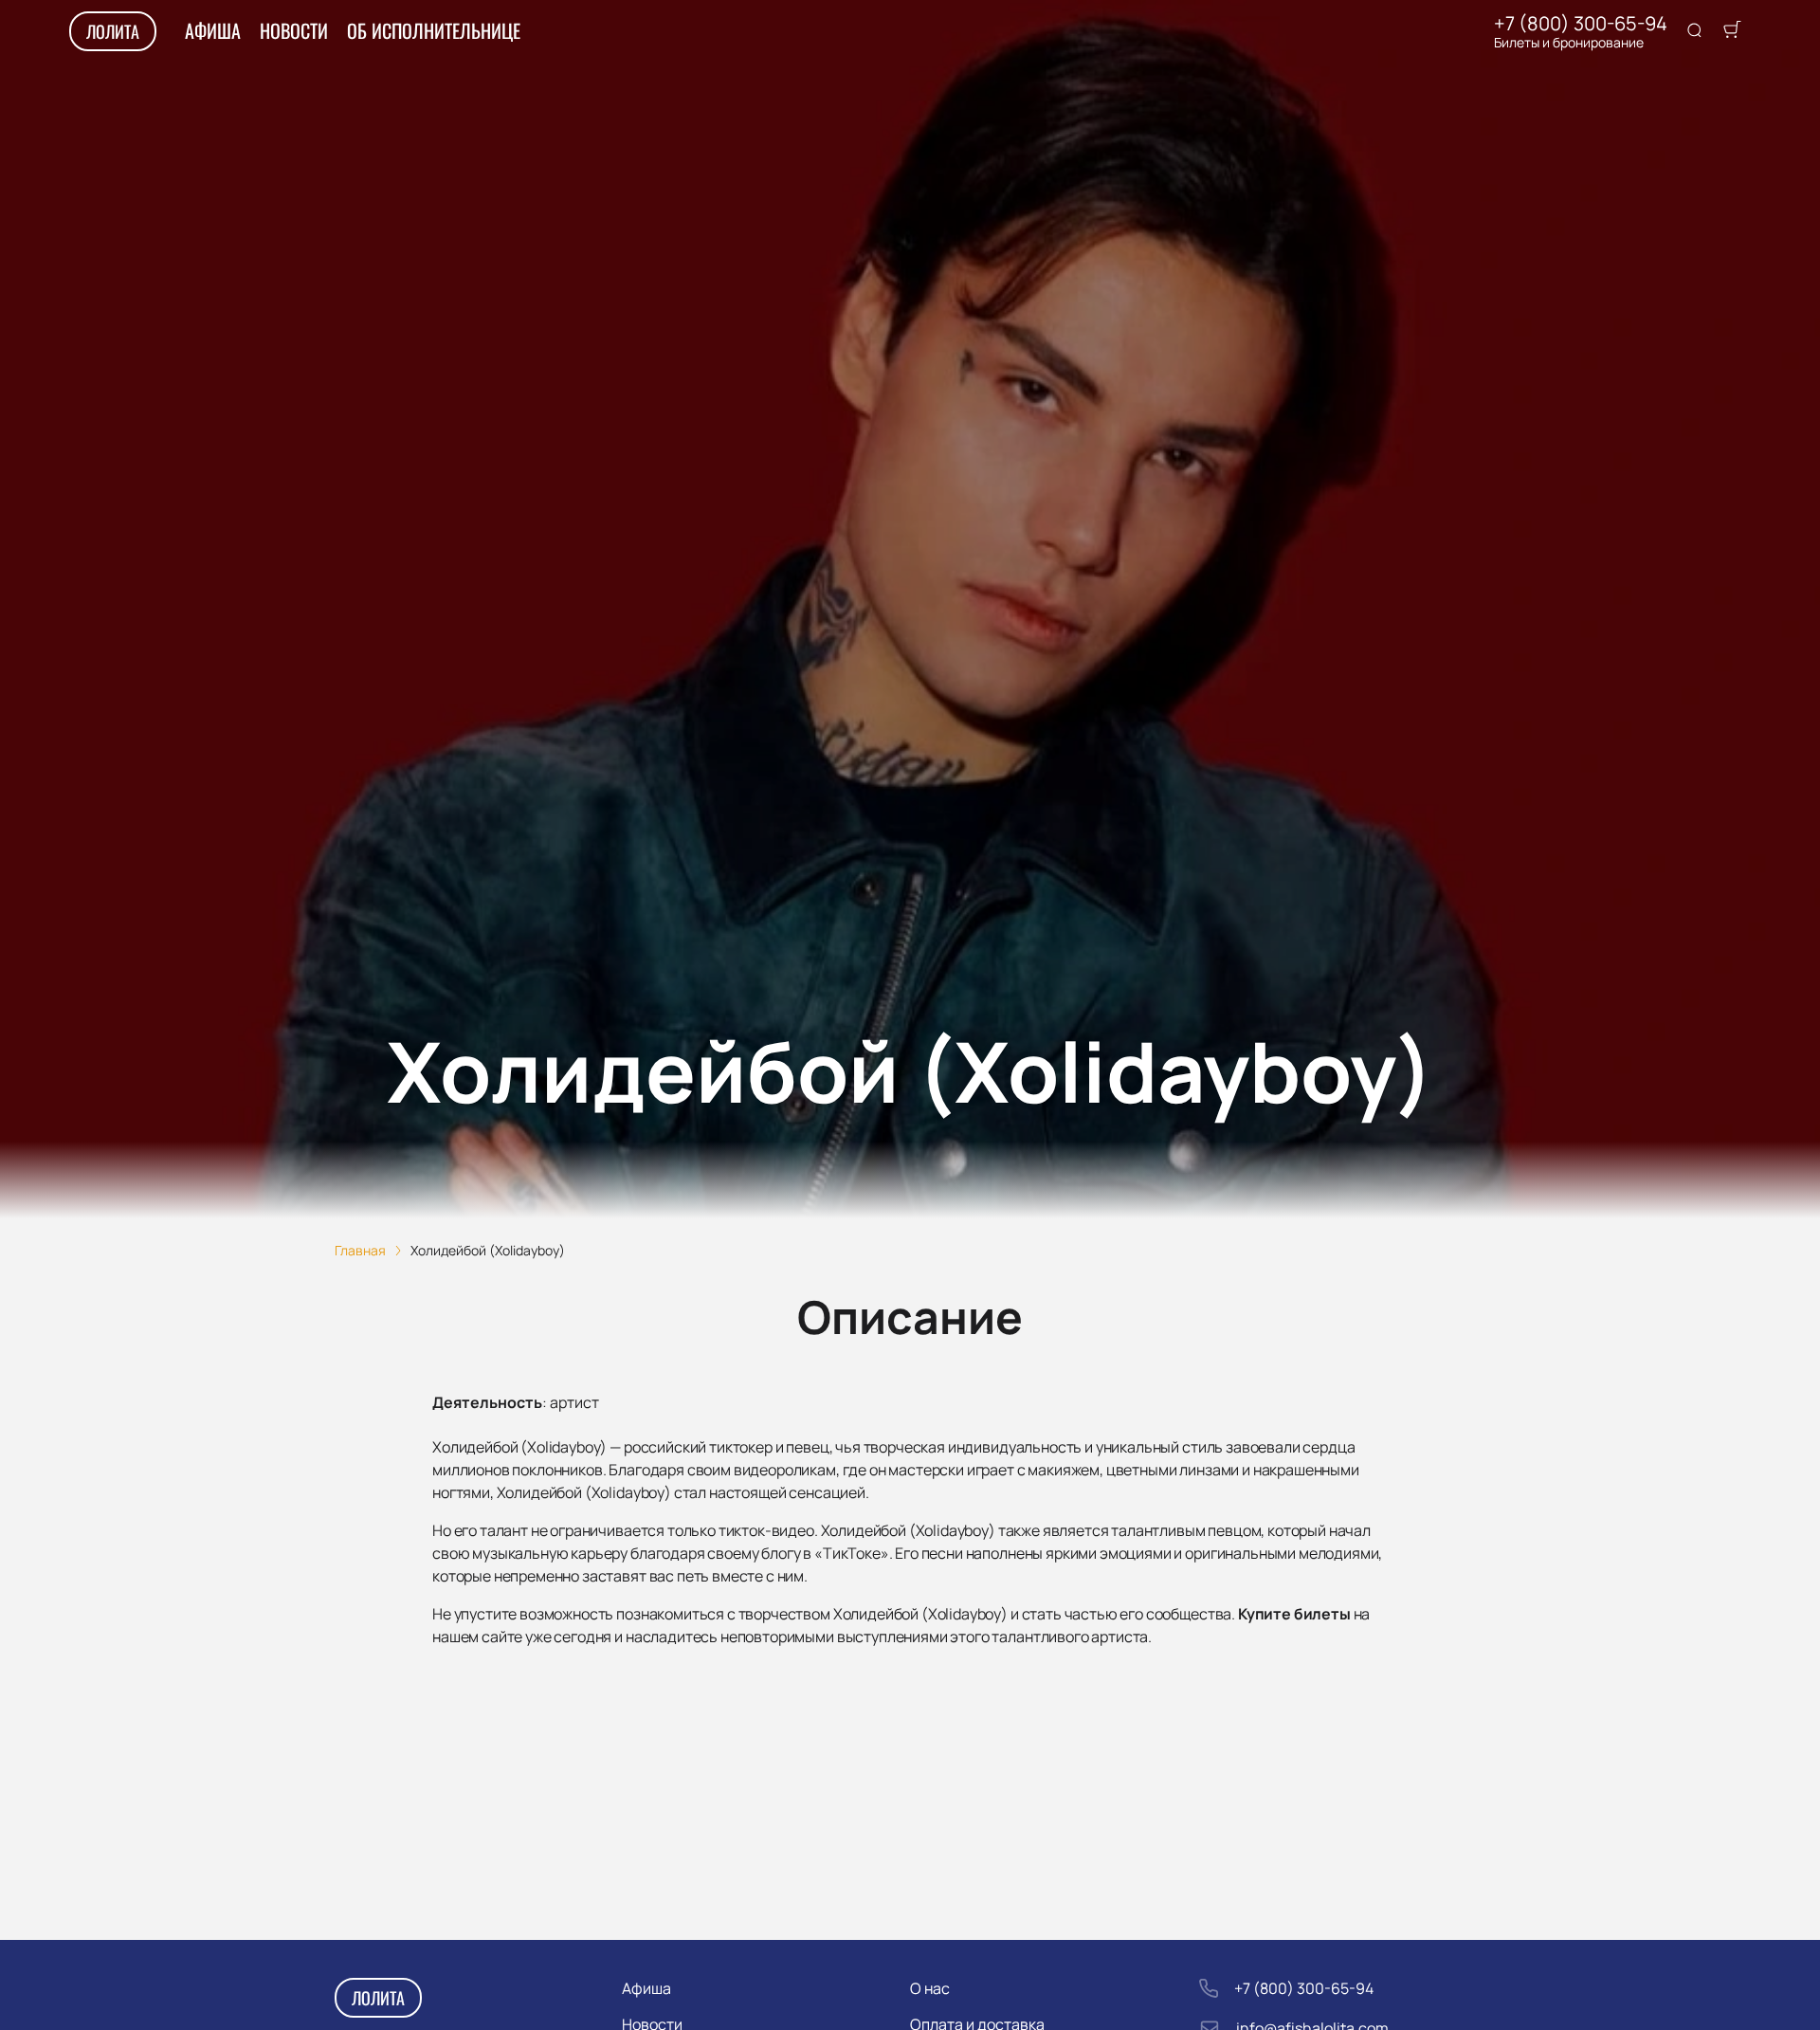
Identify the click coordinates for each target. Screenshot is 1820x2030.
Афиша (213, 30)
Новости (294, 30)
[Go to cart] (1732, 31)
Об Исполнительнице (434, 30)
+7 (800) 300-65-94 (1581, 24)
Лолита (113, 31)
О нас (930, 1988)
